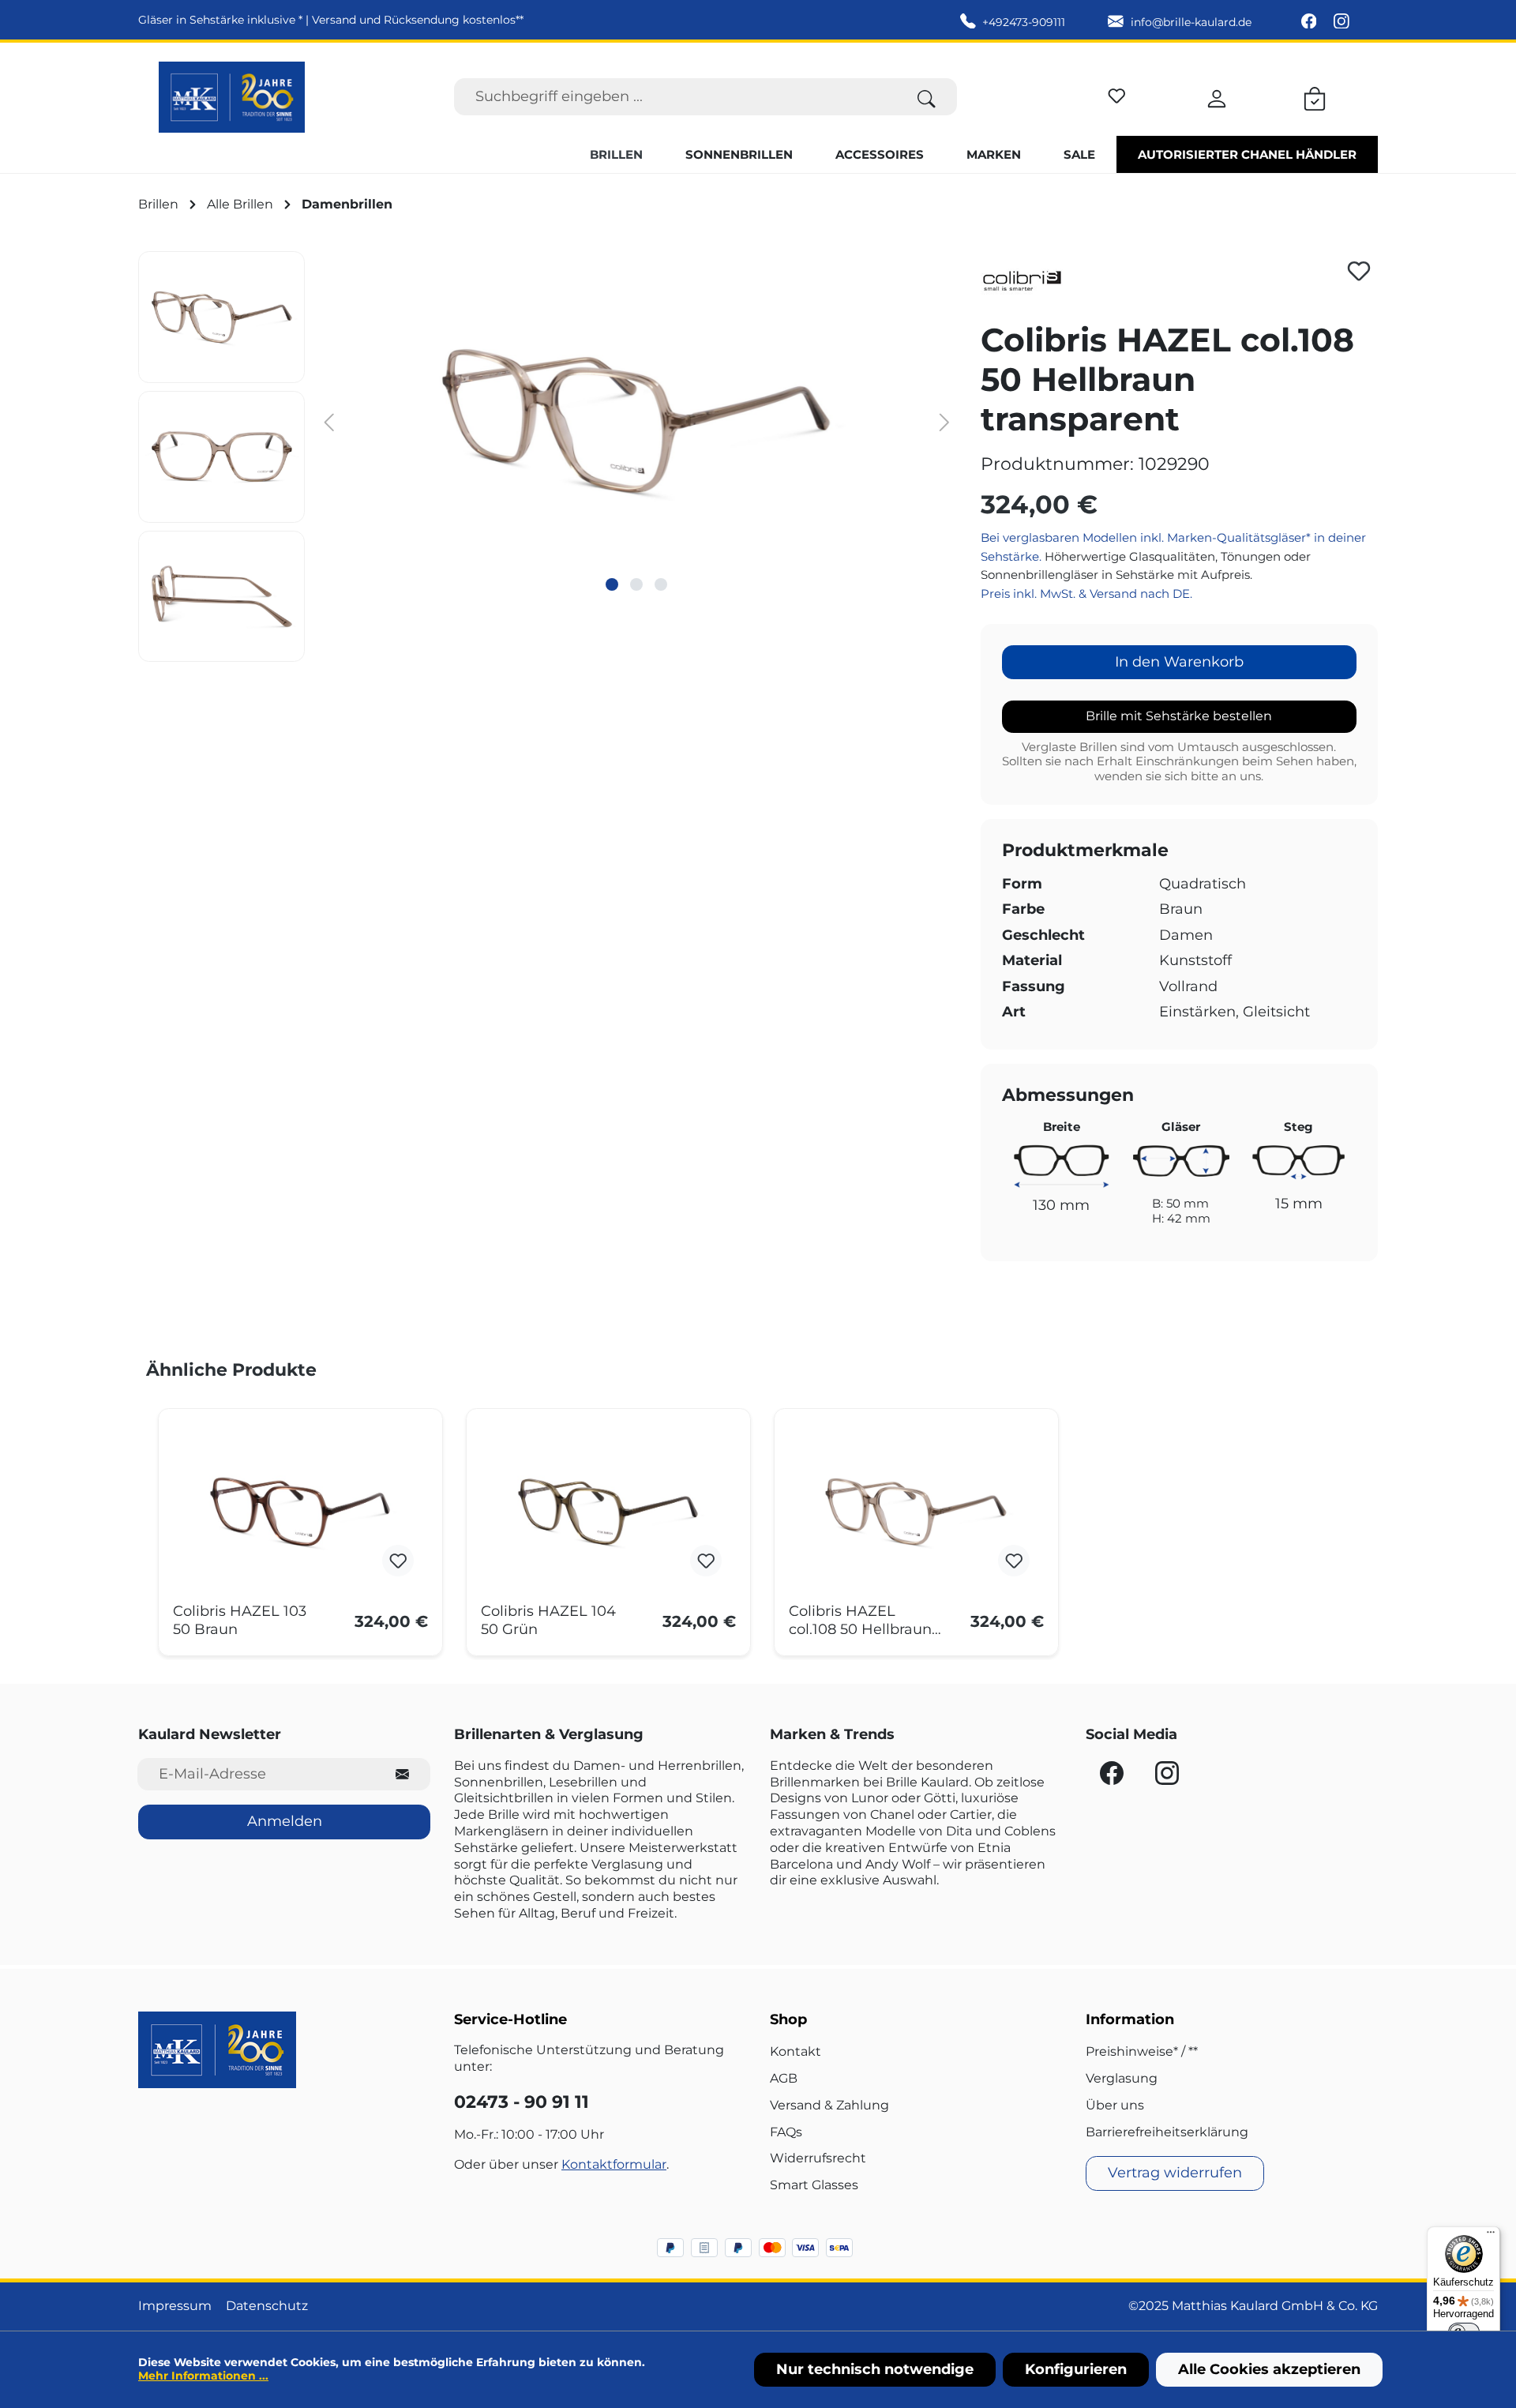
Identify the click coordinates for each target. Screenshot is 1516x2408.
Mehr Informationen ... (203, 2376)
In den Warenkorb (1179, 662)
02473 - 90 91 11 (522, 2102)
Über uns (1115, 2105)
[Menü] (1491, 2236)
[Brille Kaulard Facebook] (1311, 22)
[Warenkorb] (1315, 96)
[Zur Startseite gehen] (232, 97)
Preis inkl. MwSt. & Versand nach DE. (1086, 594)
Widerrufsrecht (818, 2158)
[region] (548, 456)
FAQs (786, 2132)
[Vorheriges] (328, 421)
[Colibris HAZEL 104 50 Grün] (608, 1512)
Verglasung (1122, 2078)
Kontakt (796, 2051)
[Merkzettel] (1117, 94)
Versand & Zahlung (829, 2105)
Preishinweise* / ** (1142, 2051)
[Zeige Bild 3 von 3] (661, 584)
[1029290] (637, 421)
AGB (784, 2078)
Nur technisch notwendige (875, 2369)
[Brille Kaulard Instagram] (1342, 22)
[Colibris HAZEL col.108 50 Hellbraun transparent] (916, 1512)
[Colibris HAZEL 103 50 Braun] (300, 1512)
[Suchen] (927, 97)
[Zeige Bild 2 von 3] (636, 584)
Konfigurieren (1076, 2369)
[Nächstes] (944, 421)
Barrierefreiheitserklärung (1167, 2132)
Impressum (175, 2306)
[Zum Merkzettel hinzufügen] (1359, 271)
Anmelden (285, 1821)
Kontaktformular (614, 2164)
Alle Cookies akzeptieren (1269, 2369)
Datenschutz (267, 2306)
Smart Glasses (814, 2185)
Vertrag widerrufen (1175, 2173)
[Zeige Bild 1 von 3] (612, 584)
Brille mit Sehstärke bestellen (1179, 716)
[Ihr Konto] (1217, 96)
